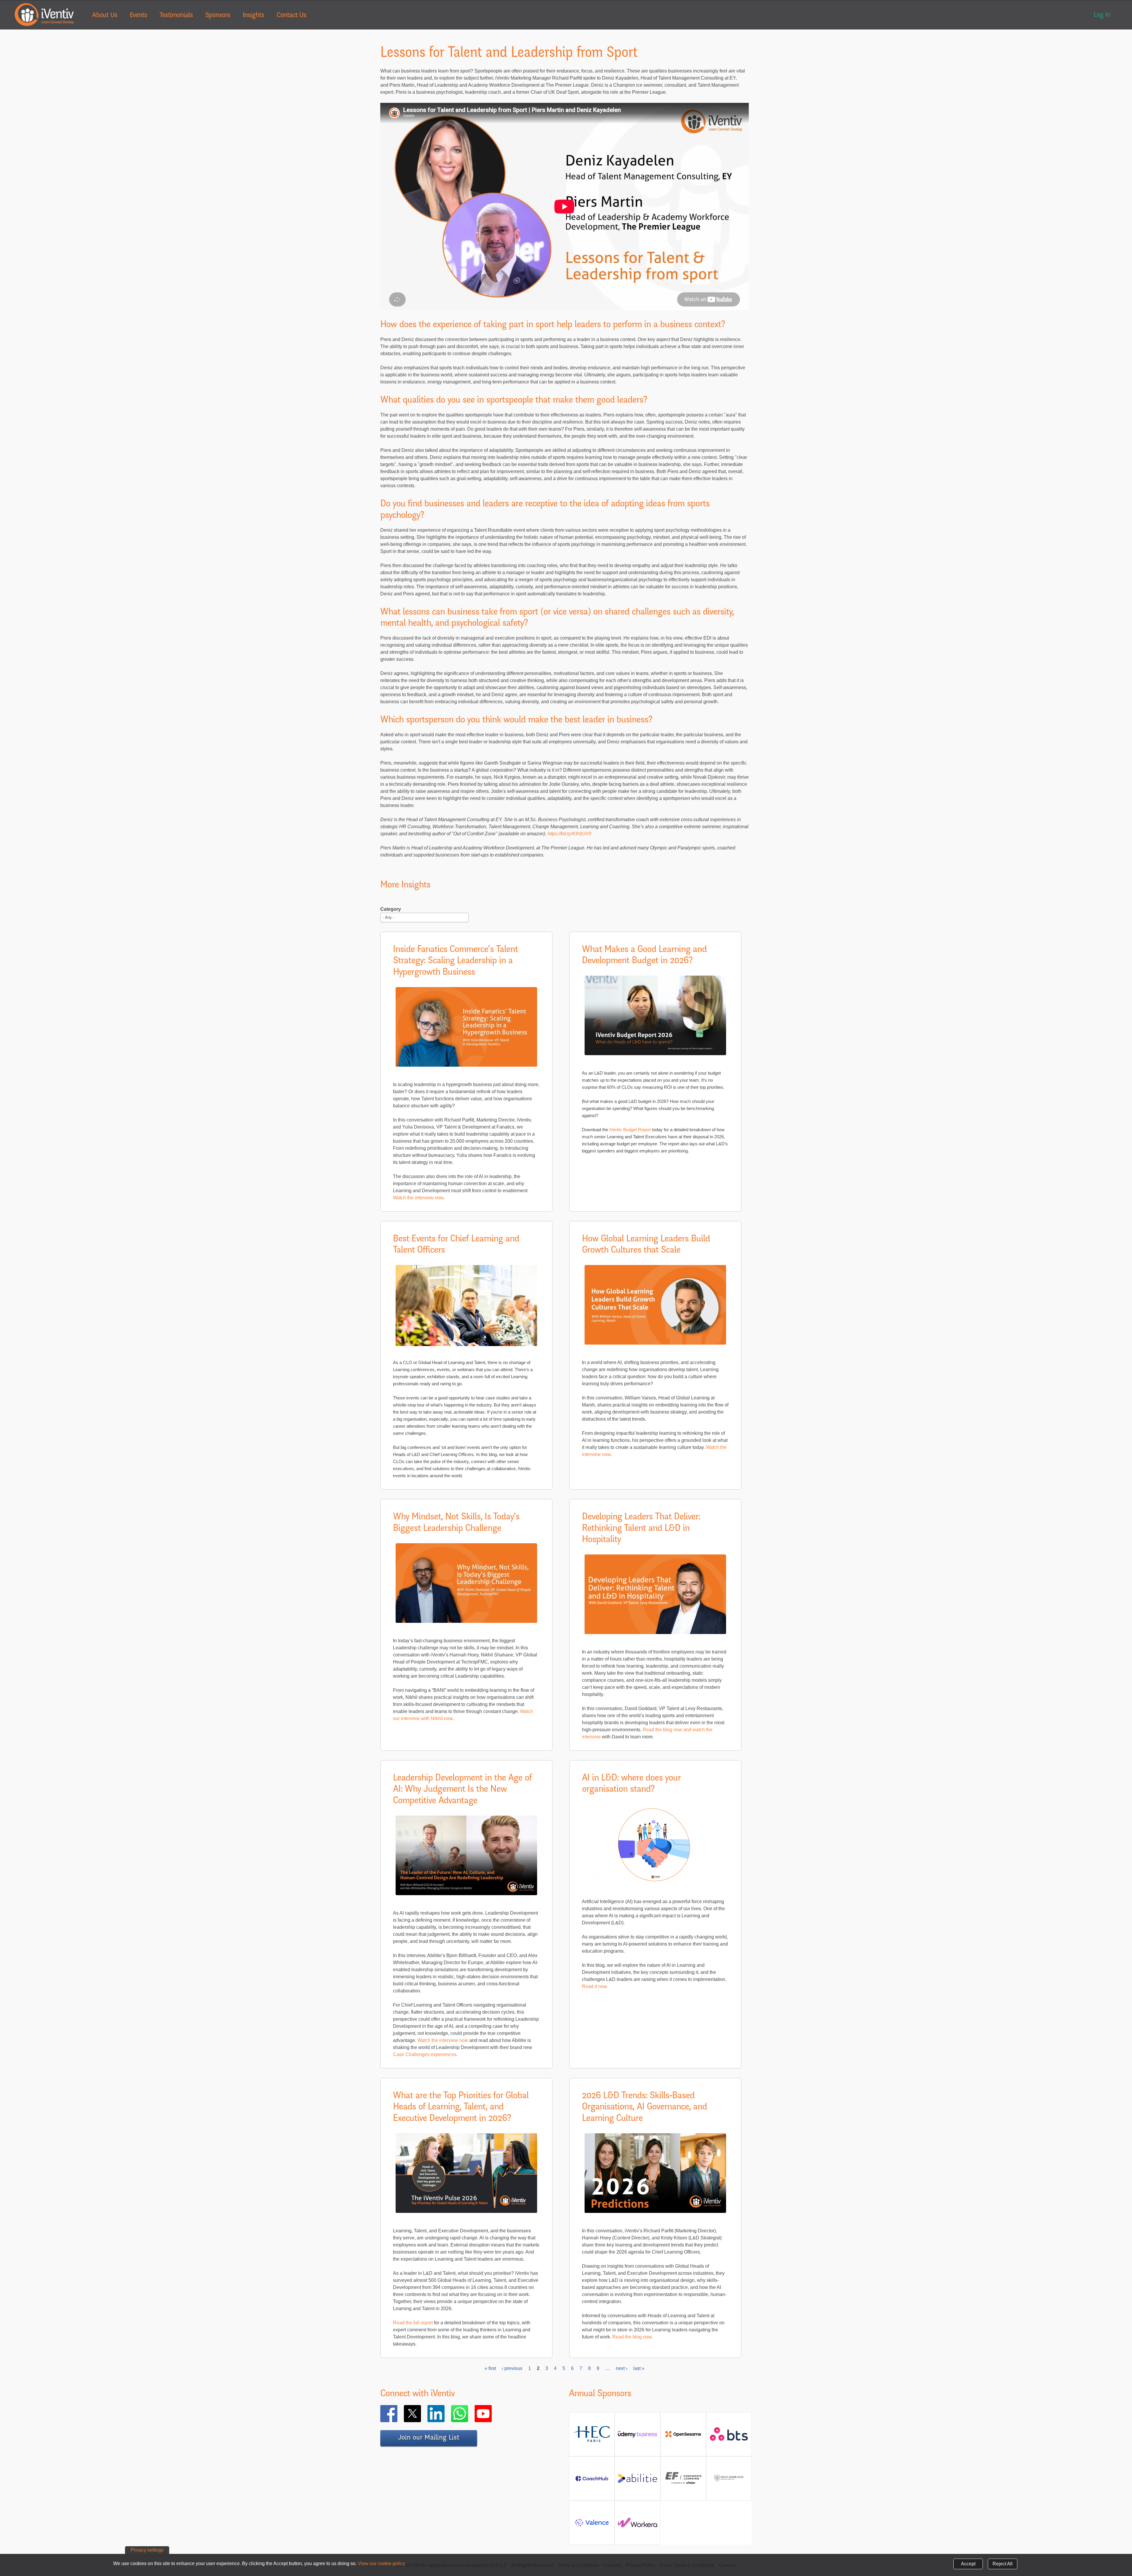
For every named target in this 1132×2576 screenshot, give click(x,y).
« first (490, 2368)
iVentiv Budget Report (630, 1130)
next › (622, 2368)
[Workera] (637, 2525)
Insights (253, 16)
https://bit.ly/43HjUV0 (570, 834)
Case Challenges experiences (425, 2054)
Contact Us (291, 16)
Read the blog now (632, 2337)
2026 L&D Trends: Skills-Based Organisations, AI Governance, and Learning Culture (644, 2108)
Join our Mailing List (429, 2438)
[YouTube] (492, 2414)
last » (639, 2368)
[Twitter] (421, 2414)
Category (391, 909)
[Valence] (592, 2525)
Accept (968, 2564)
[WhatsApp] (468, 2414)
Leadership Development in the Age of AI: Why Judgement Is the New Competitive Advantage (462, 1790)
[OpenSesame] (683, 2436)
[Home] (44, 15)
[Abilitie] (637, 2481)
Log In (1102, 15)
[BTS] (729, 2438)
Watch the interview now (418, 1198)
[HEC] (592, 2441)
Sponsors (218, 16)
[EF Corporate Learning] (683, 2483)
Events (138, 16)
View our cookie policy (381, 2563)
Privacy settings (147, 2550)
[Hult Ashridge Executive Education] (729, 2484)
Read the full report (413, 2323)
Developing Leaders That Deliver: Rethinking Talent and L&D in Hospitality (641, 1529)
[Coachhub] (592, 2481)
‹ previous (512, 2368)
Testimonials (176, 16)
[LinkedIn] (445, 2414)
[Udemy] (637, 2436)
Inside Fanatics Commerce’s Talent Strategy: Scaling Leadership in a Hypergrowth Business (455, 961)
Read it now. (595, 1986)
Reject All (1003, 2564)
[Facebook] (397, 2414)
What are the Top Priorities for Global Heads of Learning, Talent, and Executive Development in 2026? (461, 2108)
